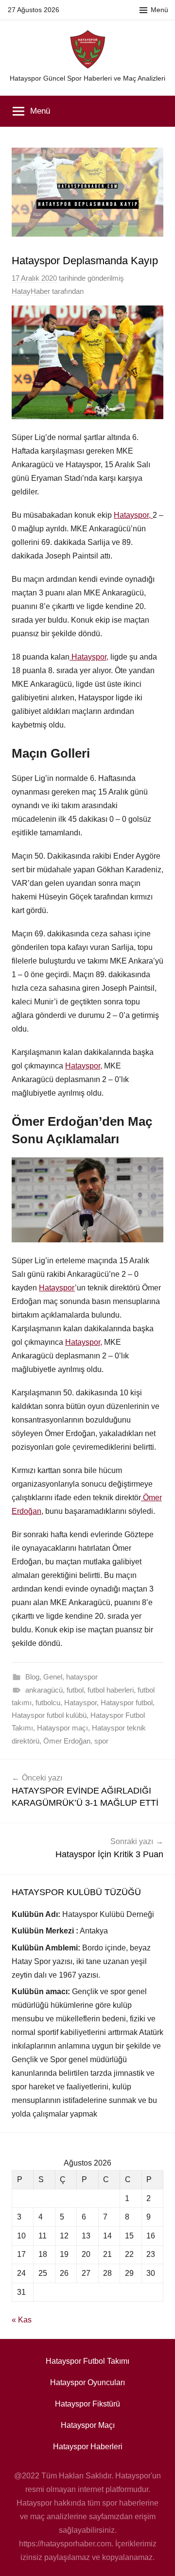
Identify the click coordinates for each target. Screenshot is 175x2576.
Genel (53, 1677)
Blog (32, 1677)
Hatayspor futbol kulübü (49, 1715)
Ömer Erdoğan (67, 1741)
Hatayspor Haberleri (88, 2447)
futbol (75, 1690)
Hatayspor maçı (62, 1728)
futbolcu (48, 1703)
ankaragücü (44, 1690)
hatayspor (82, 1677)
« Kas (22, 2320)
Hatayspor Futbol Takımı (87, 2361)
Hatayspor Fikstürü (87, 2404)
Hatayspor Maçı (88, 2425)
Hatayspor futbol (127, 1703)
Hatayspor (57, 1288)
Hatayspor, (133, 515)
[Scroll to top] (157, 2558)
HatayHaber (31, 291)
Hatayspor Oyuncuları (87, 2382)
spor (101, 1741)
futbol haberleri (111, 1690)
